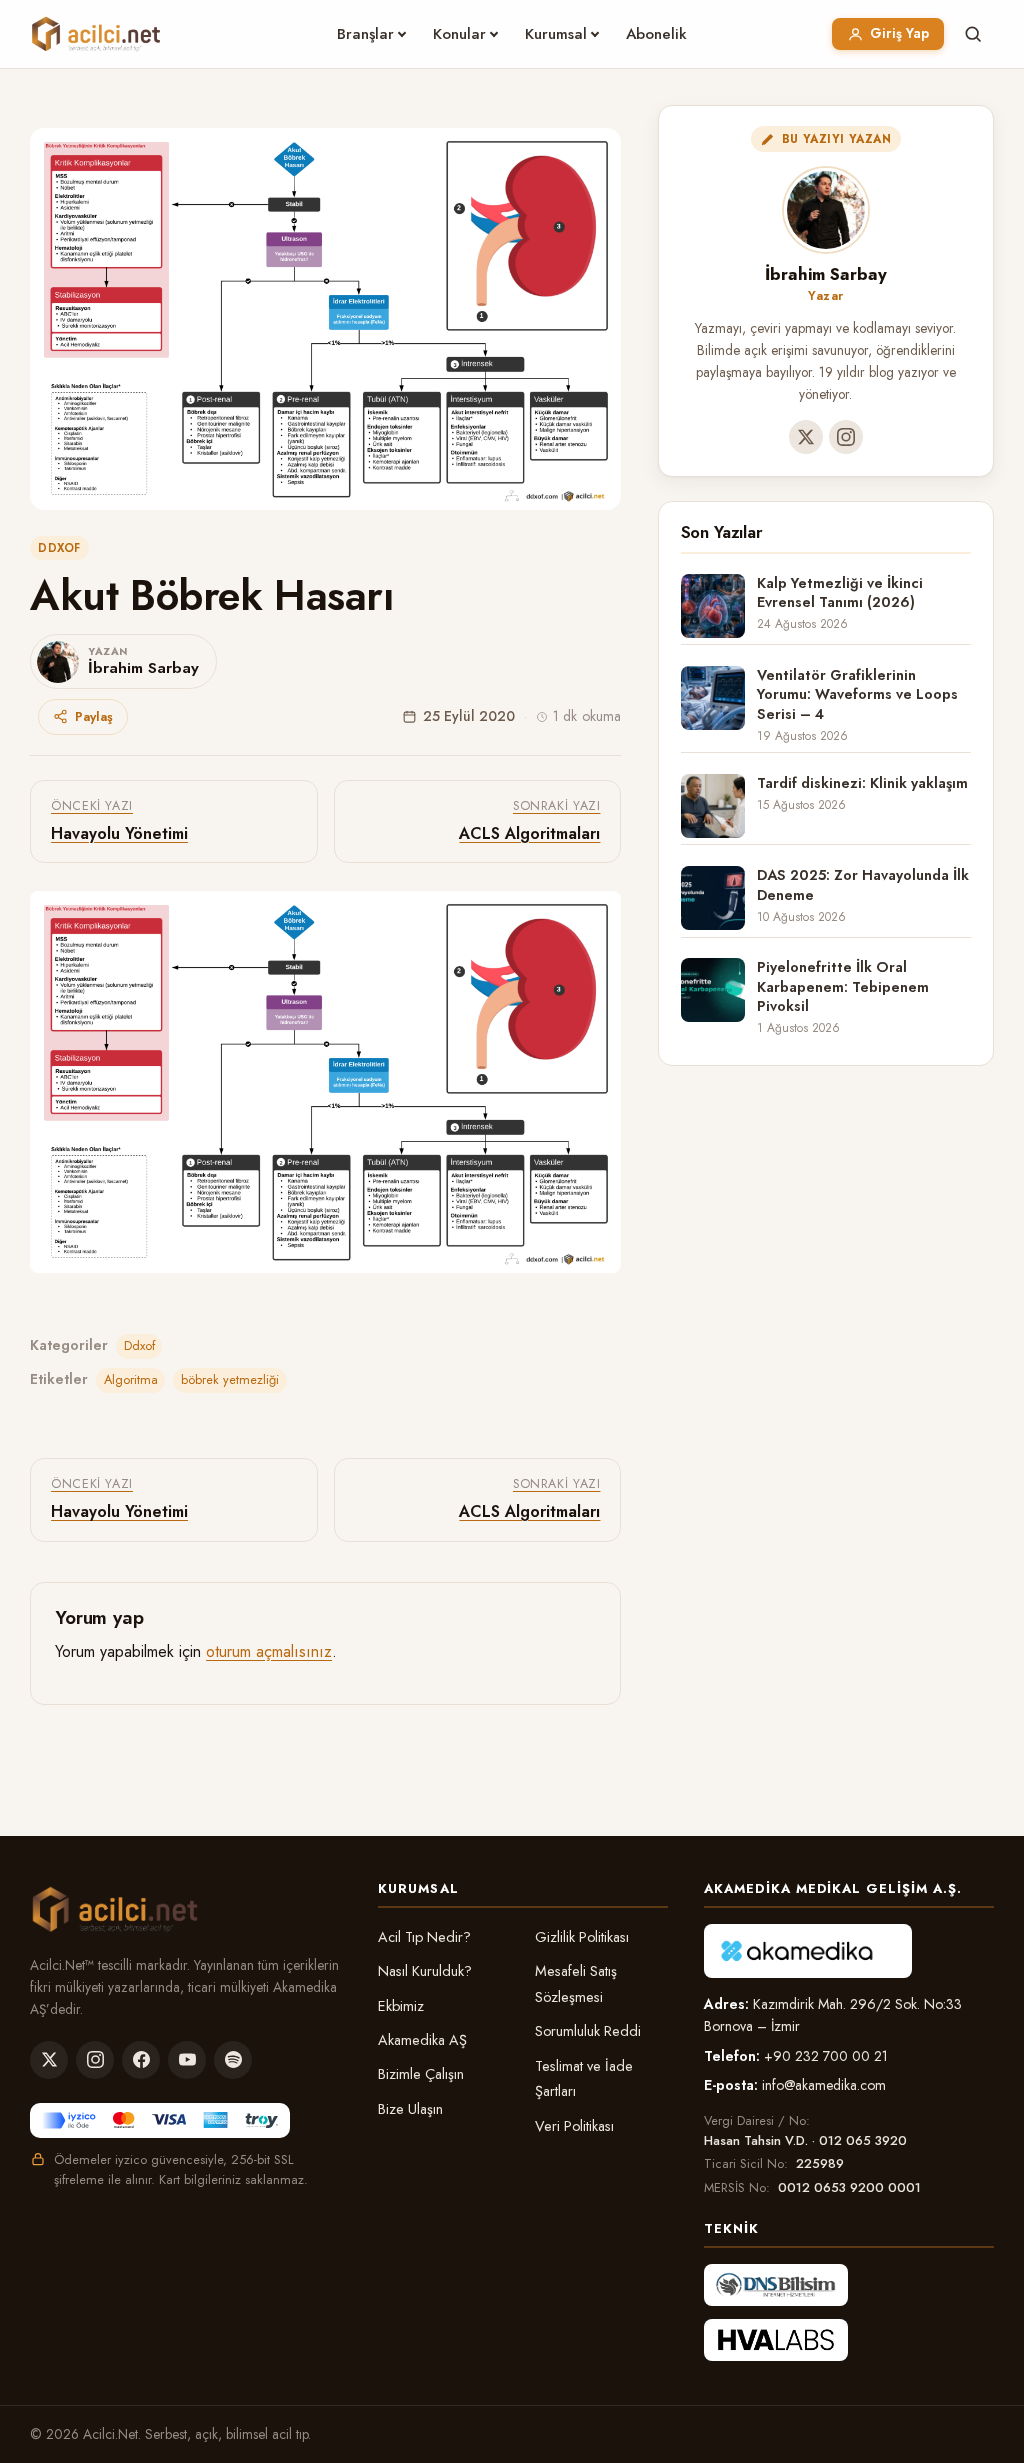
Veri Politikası (574, 2126)
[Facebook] (141, 2060)
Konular (459, 34)
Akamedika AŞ (422, 2040)
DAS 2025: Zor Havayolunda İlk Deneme (863, 885)
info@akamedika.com (824, 2085)
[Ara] (973, 34)
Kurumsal (556, 34)
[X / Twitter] (806, 437)
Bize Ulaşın (410, 2109)
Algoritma (131, 1379)
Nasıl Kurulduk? (425, 1971)
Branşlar (365, 34)
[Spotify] (233, 2060)
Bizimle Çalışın (421, 2074)
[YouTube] (187, 2060)
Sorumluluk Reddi (588, 2031)
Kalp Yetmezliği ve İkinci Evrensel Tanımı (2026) (840, 593)
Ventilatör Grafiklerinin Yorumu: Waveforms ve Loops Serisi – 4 (857, 695)
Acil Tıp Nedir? (424, 1937)
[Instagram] (846, 437)
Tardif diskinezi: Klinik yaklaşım (862, 783)
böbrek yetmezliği (230, 1379)
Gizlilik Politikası (582, 1937)
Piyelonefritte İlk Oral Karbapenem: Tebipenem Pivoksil (843, 987)
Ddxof (59, 548)
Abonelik (656, 34)
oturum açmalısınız (269, 1651)
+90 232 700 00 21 (826, 2056)
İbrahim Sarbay (826, 274)
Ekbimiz (401, 2006)
